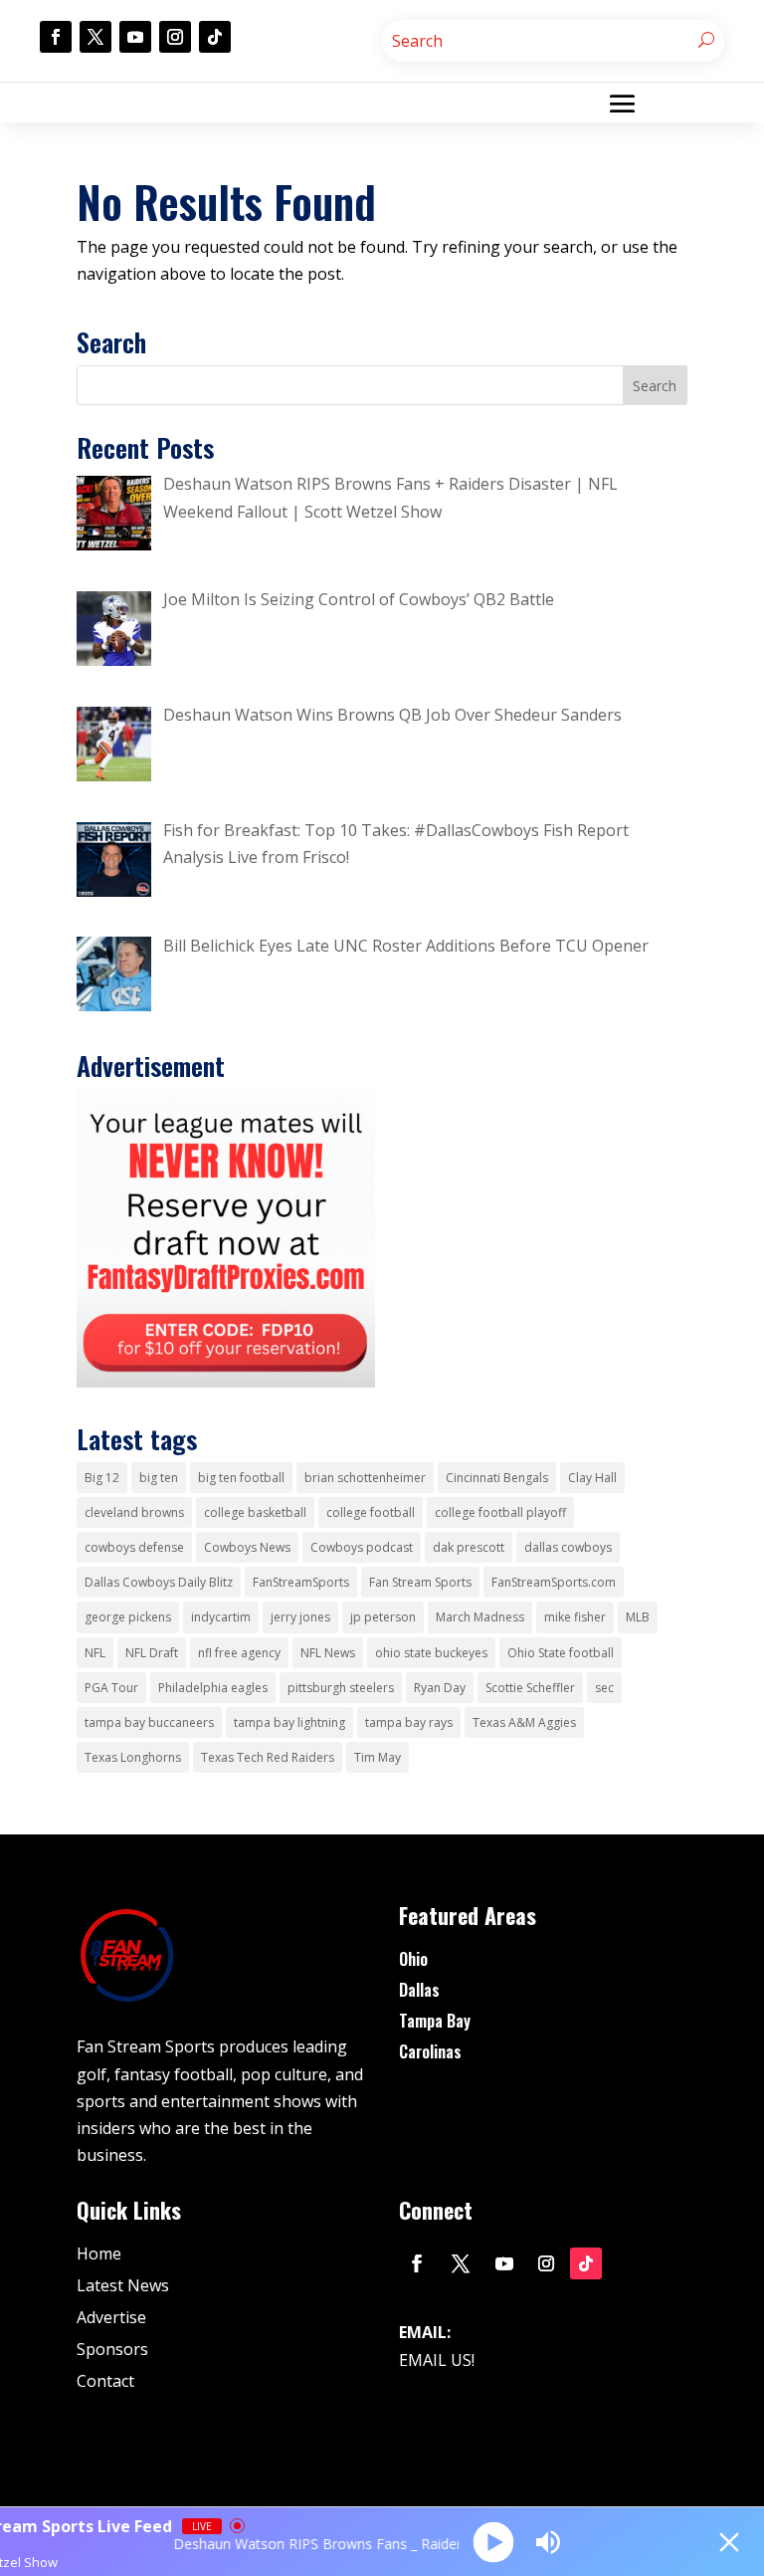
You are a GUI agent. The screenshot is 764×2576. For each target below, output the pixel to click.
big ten (159, 1478)
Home (99, 2254)
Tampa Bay (435, 2021)
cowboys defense (134, 1547)
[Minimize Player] (729, 2542)
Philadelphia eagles (213, 1688)
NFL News (328, 1653)
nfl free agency (239, 1653)
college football (371, 1512)
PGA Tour (111, 1688)
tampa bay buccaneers (149, 1722)
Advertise (111, 2317)
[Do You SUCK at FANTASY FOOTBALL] (226, 1382)
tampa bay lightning (289, 1722)
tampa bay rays (409, 1722)
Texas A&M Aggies (524, 1722)
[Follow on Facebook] (56, 37)
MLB (638, 1617)
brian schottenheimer (365, 1478)
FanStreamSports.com (554, 1582)
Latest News (123, 2285)
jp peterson (383, 1617)
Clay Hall (592, 1478)
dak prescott (469, 1547)
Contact (105, 2381)
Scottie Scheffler (530, 1688)
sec (604, 1688)
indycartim (221, 1617)
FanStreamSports (301, 1582)
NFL (95, 1653)
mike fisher (575, 1617)
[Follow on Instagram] (175, 37)
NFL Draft (152, 1653)
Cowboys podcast (362, 1547)
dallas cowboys (568, 1547)
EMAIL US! (437, 2360)
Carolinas (430, 2051)
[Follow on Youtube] (135, 37)
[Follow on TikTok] (215, 37)
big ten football (241, 1478)
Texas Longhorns (133, 1757)
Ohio (413, 1959)
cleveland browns (134, 1512)
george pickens (128, 1617)
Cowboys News (247, 1547)
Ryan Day (440, 1688)
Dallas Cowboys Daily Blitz (159, 1582)
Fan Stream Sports (420, 1582)
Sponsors (112, 2349)
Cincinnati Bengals (497, 1478)
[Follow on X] (95, 37)
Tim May (378, 1757)
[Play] (493, 2542)
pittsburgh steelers (341, 1688)
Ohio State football (561, 1653)
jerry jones (300, 1617)
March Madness (480, 1617)
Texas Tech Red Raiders (268, 1757)
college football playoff (500, 1512)
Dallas (419, 1990)
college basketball (255, 1512)
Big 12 (102, 1478)
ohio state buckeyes (431, 1653)
